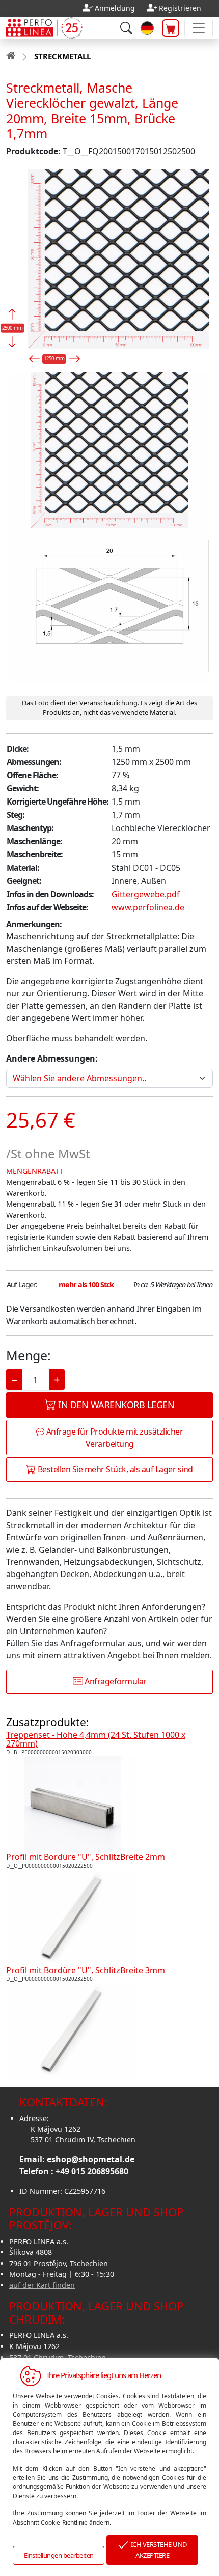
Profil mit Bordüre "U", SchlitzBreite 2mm (86, 1857)
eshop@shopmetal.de (91, 2159)
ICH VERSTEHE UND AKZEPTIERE (158, 2550)
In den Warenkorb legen (115, 1405)
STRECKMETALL (62, 56)
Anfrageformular (115, 1681)
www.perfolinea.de (148, 907)
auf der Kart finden (42, 2285)
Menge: (29, 1355)
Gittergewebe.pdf (146, 894)
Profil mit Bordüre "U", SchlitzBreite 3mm (86, 1970)
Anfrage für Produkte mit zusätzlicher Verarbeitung (114, 1438)
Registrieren (180, 8)
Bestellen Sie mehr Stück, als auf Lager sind (114, 1469)
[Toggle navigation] (199, 28)
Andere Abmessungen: (52, 1058)
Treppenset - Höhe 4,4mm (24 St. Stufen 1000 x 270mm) (96, 1739)
